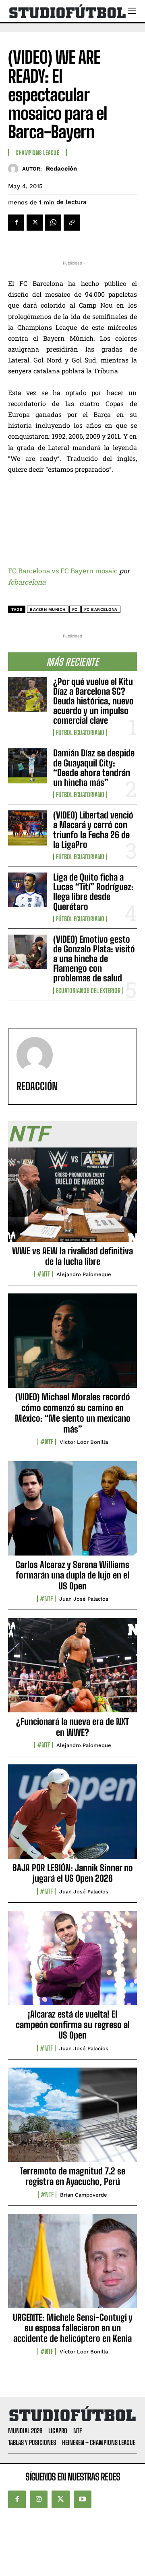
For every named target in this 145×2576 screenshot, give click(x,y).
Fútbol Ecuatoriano (80, 733)
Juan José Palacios (84, 1599)
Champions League (37, 153)
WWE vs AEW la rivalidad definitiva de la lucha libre (72, 1256)
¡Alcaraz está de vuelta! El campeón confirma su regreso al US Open (73, 2025)
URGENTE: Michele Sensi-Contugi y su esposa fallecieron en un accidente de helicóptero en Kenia (73, 2328)
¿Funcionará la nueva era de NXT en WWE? (72, 1727)
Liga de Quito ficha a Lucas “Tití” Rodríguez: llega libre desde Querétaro (93, 892)
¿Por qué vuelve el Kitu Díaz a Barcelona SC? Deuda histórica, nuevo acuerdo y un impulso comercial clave (93, 701)
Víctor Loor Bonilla (84, 1442)
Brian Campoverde (84, 2195)
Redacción (61, 169)
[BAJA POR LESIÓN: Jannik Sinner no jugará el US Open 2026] (72, 1816)
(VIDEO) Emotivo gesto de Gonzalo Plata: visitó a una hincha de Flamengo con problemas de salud (94, 959)
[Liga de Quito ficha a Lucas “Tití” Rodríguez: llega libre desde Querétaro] (27, 890)
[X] (35, 223)
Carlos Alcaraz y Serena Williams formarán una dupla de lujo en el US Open (72, 1575)
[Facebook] (16, 223)
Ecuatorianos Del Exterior (88, 991)
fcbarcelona (27, 582)
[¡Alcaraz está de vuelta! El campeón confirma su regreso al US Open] (72, 1962)
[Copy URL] (72, 223)
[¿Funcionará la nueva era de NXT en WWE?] (72, 1670)
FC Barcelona (101, 609)
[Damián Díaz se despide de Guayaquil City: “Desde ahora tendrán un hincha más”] (27, 766)
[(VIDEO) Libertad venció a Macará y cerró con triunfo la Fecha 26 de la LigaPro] (27, 828)
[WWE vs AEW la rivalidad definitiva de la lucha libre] (72, 1199)
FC (75, 609)
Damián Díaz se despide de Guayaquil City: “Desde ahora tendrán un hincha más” (94, 768)
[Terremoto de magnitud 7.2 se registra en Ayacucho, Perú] (72, 2119)
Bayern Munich (48, 609)
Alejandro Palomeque (84, 1274)
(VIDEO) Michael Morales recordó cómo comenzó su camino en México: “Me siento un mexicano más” (73, 1413)
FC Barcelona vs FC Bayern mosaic (63, 571)
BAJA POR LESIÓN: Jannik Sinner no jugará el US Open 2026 (73, 1873)
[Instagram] (39, 2499)
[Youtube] (83, 2499)
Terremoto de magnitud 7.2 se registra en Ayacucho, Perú (72, 2176)
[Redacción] (15, 169)
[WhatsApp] (53, 223)
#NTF (43, 1274)
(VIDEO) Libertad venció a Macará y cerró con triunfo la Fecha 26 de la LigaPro (93, 830)
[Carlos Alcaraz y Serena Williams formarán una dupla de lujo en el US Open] (72, 1513)
